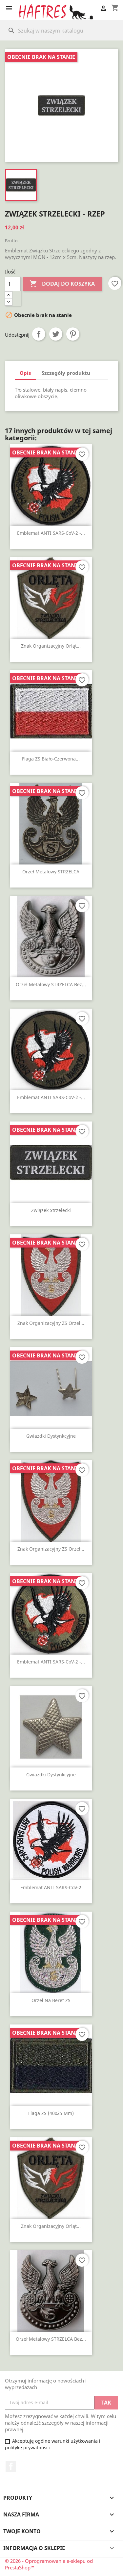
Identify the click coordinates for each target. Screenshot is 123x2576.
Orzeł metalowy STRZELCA (51, 872)
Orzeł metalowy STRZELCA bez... (51, 984)
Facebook (11, 2466)
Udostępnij (39, 334)
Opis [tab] (25, 373)
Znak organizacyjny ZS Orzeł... (51, 1323)
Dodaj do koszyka (62, 284)
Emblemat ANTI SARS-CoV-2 (51, 1887)
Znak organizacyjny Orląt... (51, 646)
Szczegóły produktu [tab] (66, 373)
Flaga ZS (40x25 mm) (51, 2113)
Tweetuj (56, 334)
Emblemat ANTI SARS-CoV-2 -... (51, 533)
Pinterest (73, 334)
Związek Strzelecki (51, 1210)
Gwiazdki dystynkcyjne (51, 1436)
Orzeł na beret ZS (51, 2000)
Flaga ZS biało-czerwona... (51, 759)
